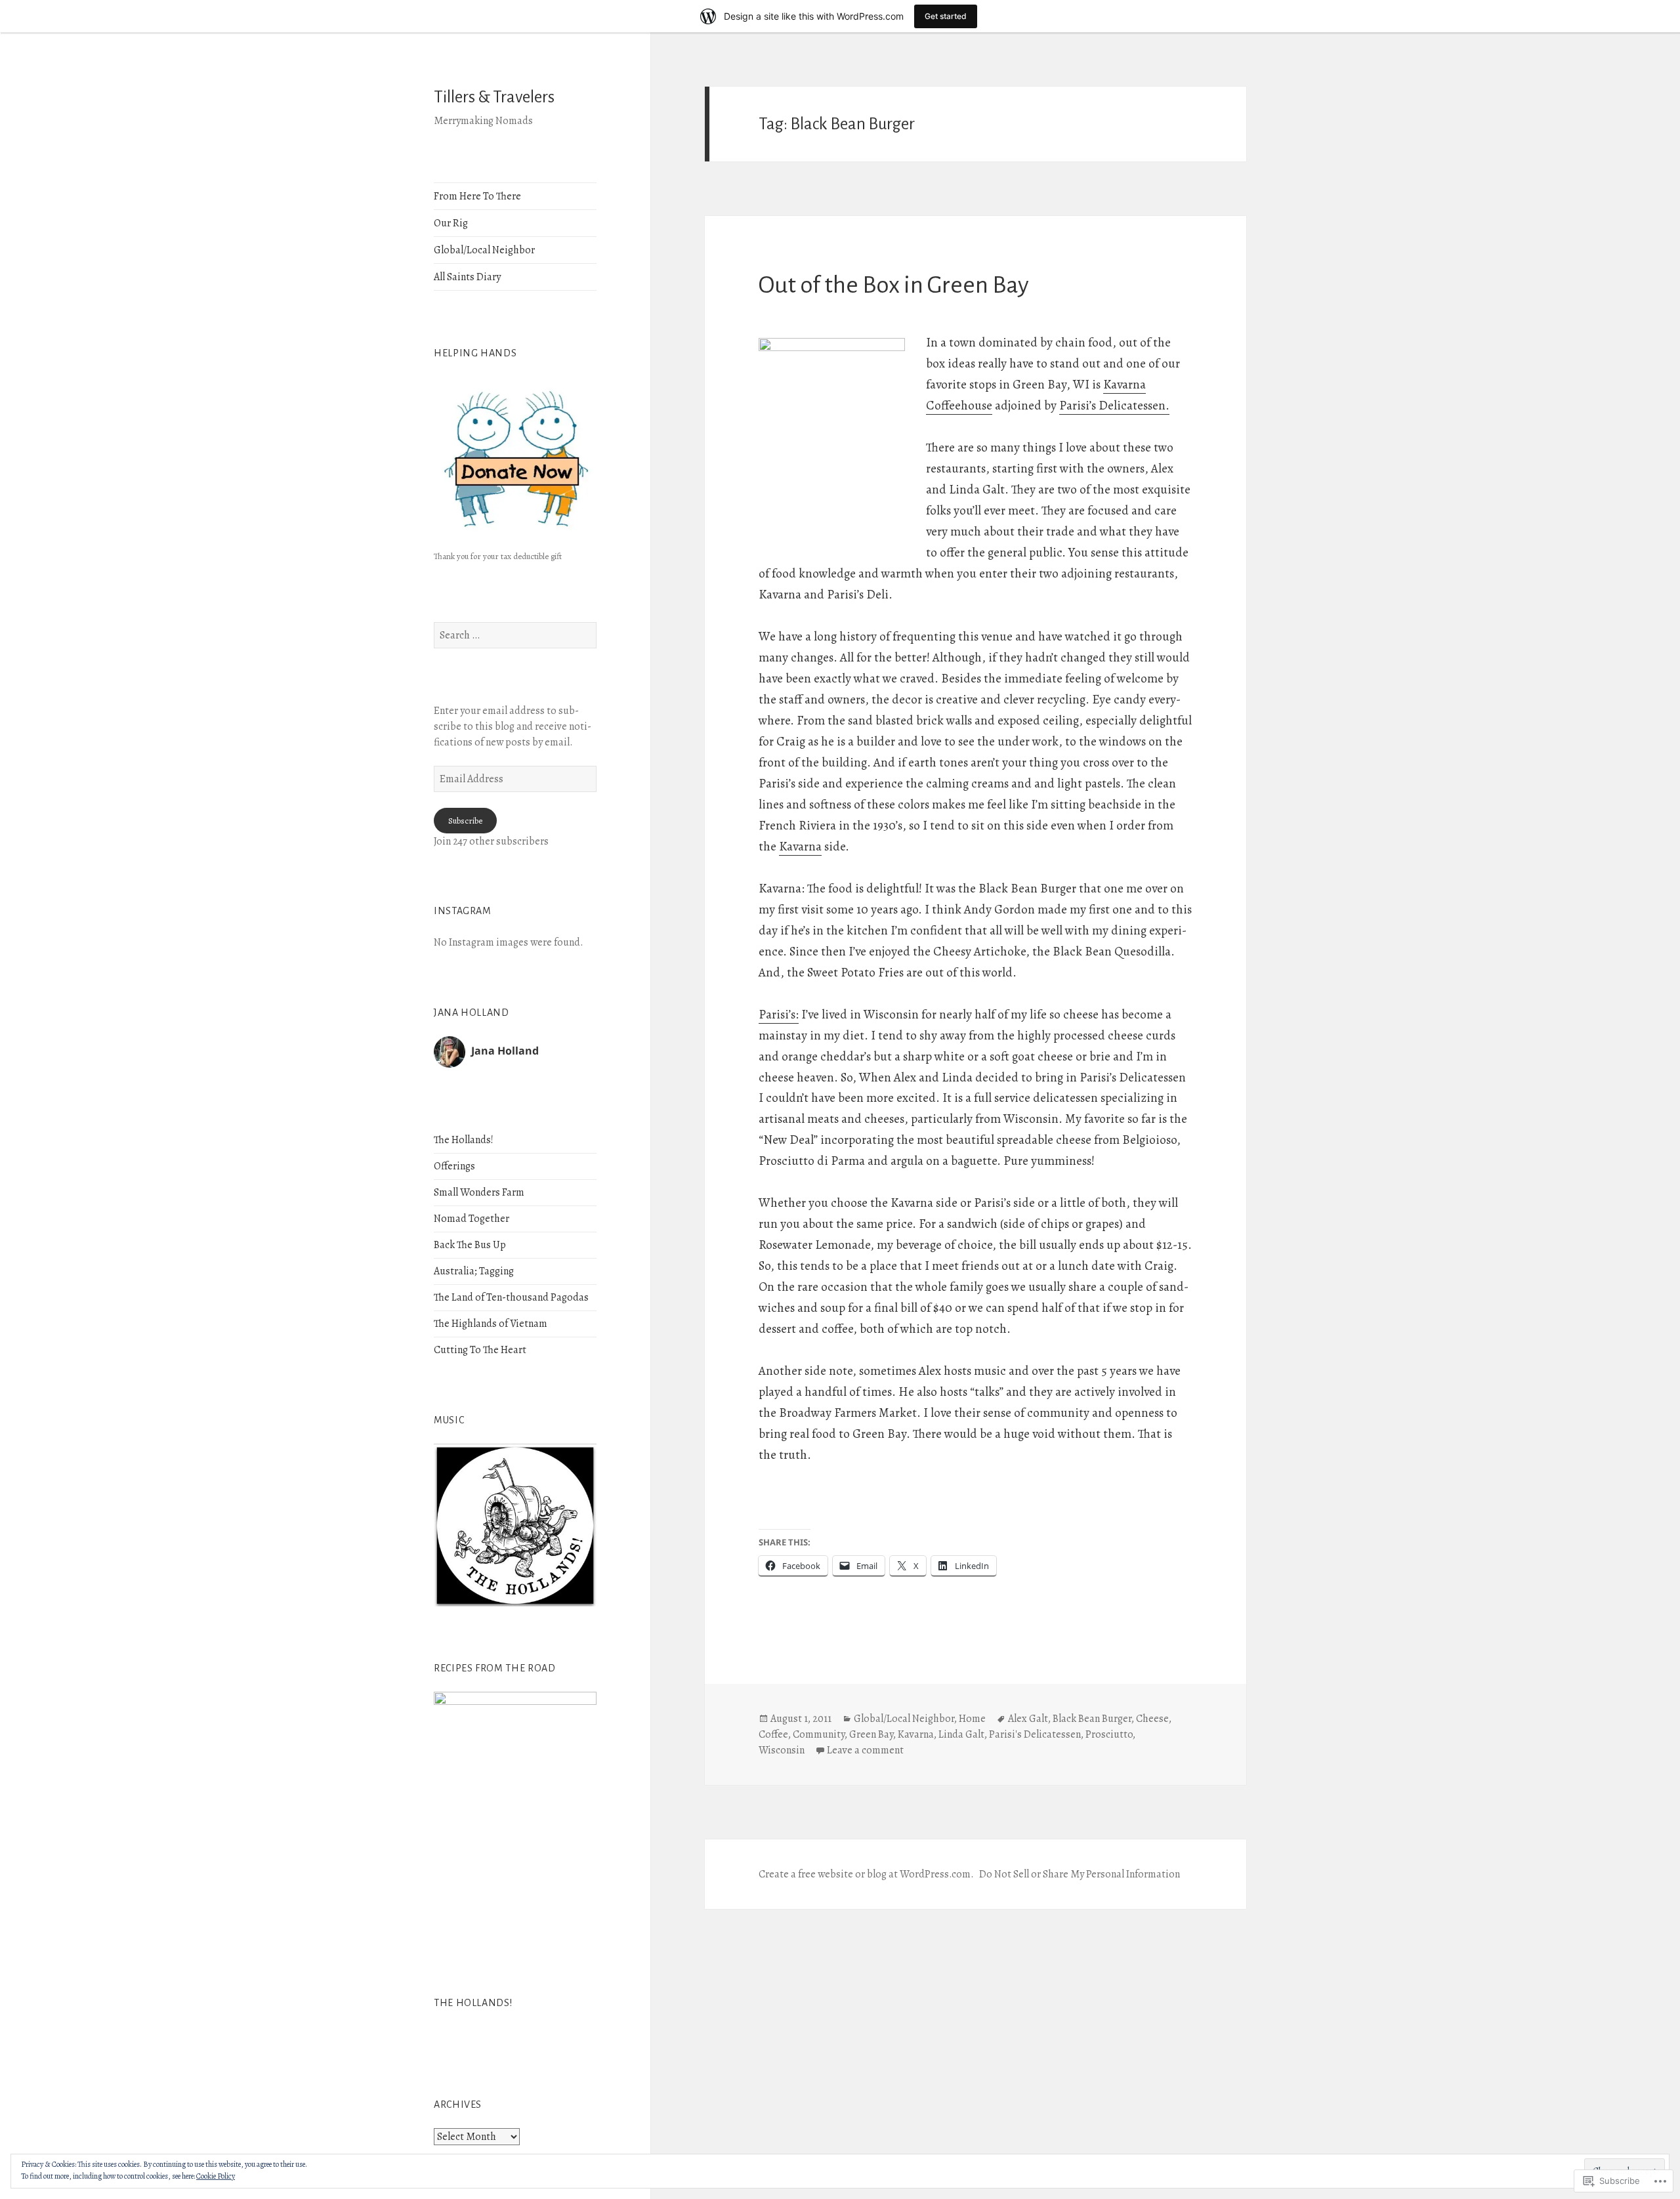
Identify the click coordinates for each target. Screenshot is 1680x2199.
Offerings (454, 1166)
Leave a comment (865, 1750)
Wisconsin (782, 1750)
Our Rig (451, 223)
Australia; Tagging (474, 1271)
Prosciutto (1109, 1734)
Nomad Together (472, 1219)
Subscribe (465, 821)
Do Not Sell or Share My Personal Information (1080, 1874)
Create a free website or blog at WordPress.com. (866, 1874)
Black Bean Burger (1092, 1719)
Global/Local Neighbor (484, 250)
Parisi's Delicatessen (1035, 1734)
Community (819, 1734)
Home (972, 1719)
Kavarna (800, 847)
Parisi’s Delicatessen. (1114, 406)
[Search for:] (515, 635)
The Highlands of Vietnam (491, 1324)
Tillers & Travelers (494, 97)
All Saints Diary (467, 277)
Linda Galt (961, 1734)
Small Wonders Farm (479, 1192)
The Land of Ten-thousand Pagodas (511, 1297)
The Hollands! (464, 1140)
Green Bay (871, 1734)
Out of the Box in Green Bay (894, 285)
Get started (946, 16)
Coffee (773, 1734)
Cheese (1152, 1719)
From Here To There (477, 196)
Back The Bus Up (470, 1245)
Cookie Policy (216, 2176)
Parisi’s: (779, 1015)
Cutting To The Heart (480, 1350)
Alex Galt (1028, 1719)
